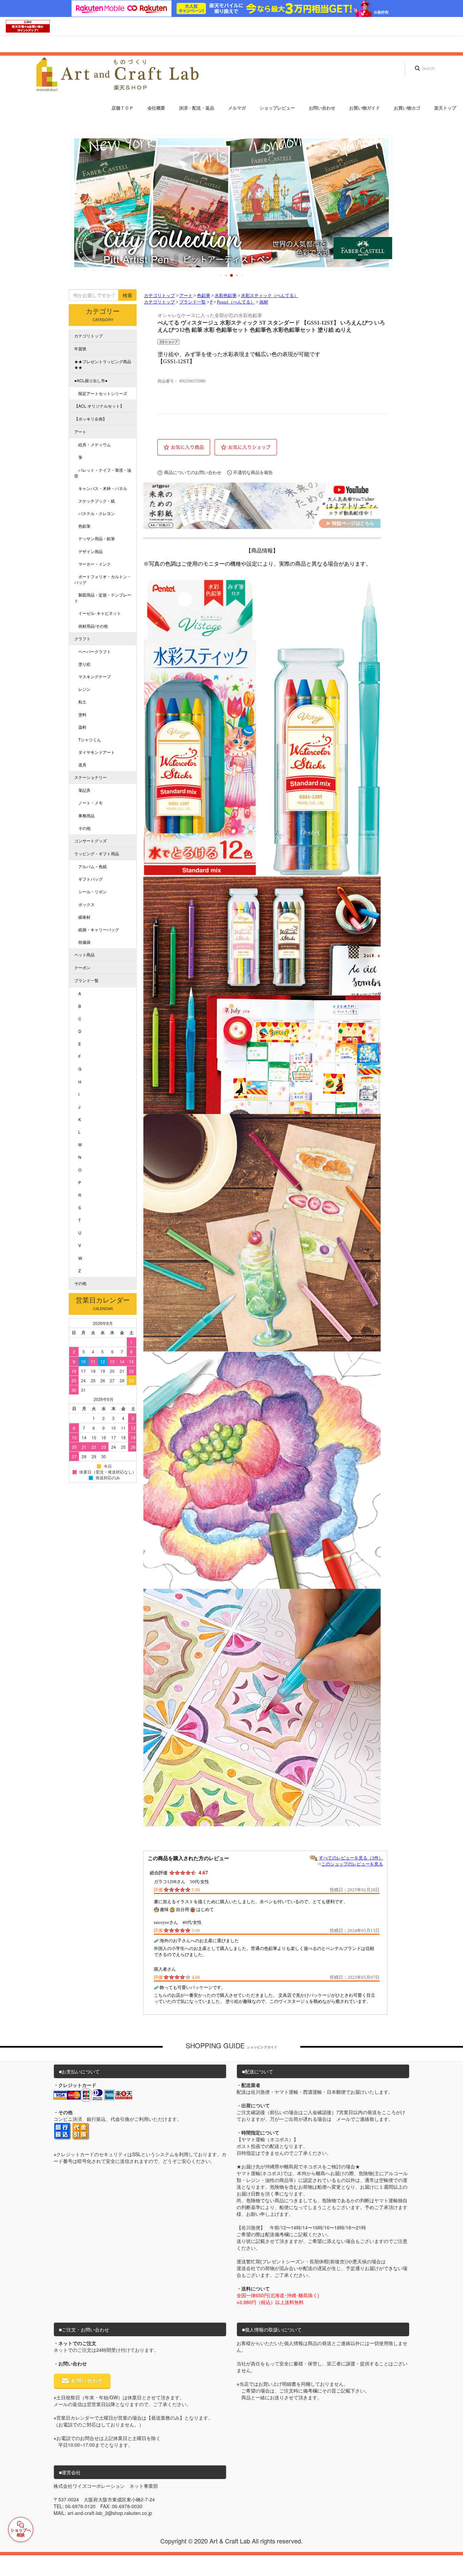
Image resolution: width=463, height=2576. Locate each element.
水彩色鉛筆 (226, 296)
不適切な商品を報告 (253, 473)
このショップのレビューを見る (352, 1864)
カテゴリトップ (159, 296)
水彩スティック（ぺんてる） (270, 296)
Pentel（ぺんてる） (236, 302)
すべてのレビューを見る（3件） (351, 1858)
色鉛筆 (204, 296)
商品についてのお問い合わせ (193, 473)
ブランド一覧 (193, 302)
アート (186, 296)
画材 (264, 302)
